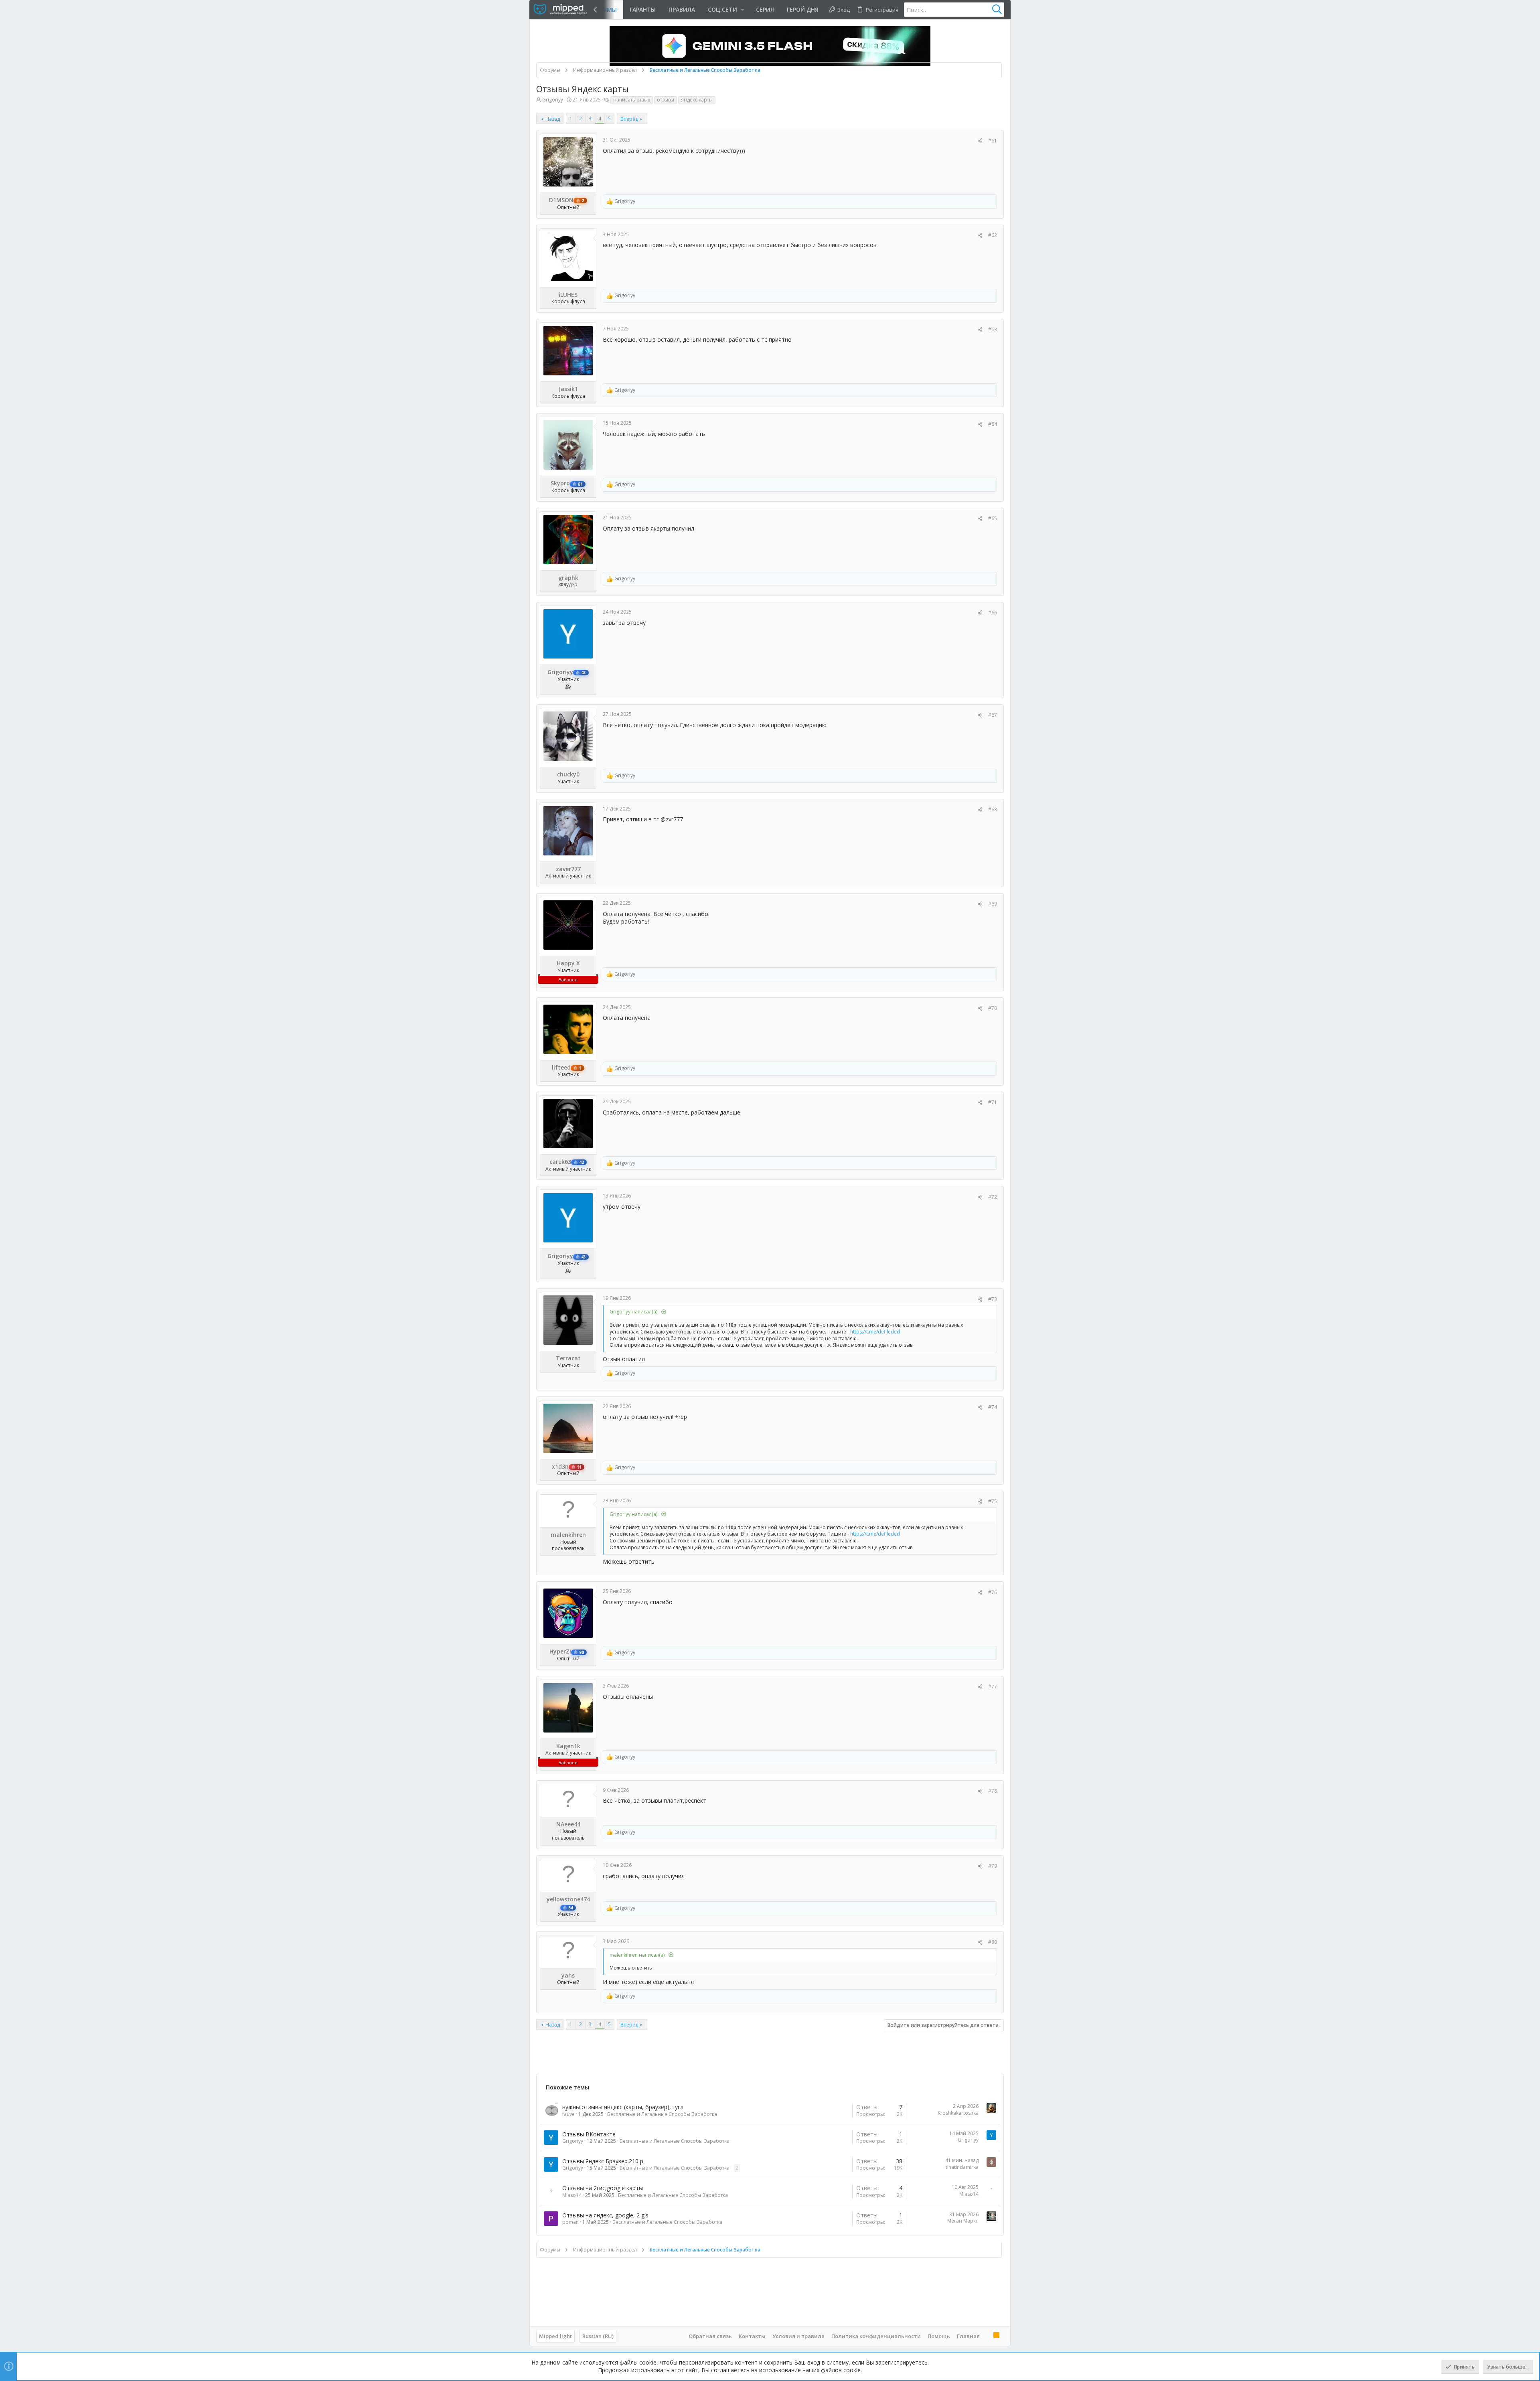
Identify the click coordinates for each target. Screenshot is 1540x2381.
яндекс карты (697, 100)
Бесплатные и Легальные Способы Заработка (662, 2114)
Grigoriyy (553, 100)
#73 (993, 1299)
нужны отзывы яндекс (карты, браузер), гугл (623, 2107)
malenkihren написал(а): (638, 1955)
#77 (993, 1687)
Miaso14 (572, 2195)
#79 (993, 1866)
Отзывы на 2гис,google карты (603, 2188)
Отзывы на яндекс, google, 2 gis (605, 2215)
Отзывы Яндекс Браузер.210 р (603, 2161)
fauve (568, 2114)
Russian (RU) (598, 2336)
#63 (993, 329)
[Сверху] (987, 2336)
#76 (993, 1592)
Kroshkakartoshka (958, 2113)
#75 (993, 1501)
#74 (993, 1407)
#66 (993, 613)
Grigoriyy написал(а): (634, 1312)
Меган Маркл (963, 2221)
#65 (993, 518)
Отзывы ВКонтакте (589, 2134)
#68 (993, 810)
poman (570, 2222)
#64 (993, 424)
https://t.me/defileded (875, 1332)
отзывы (666, 100)
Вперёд (629, 119)
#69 (993, 904)
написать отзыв (632, 100)
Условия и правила (798, 2336)
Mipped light (555, 2336)
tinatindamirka (962, 2167)
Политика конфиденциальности (876, 2336)
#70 (993, 1008)
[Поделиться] (980, 141)
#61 (993, 141)
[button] (725, 10)
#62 (993, 235)
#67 (993, 715)
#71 (993, 1102)
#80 (993, 1942)
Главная (968, 2336)
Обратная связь (710, 2336)
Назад (553, 119)
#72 (993, 1197)
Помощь (939, 2336)
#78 (993, 1791)
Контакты (752, 2336)
